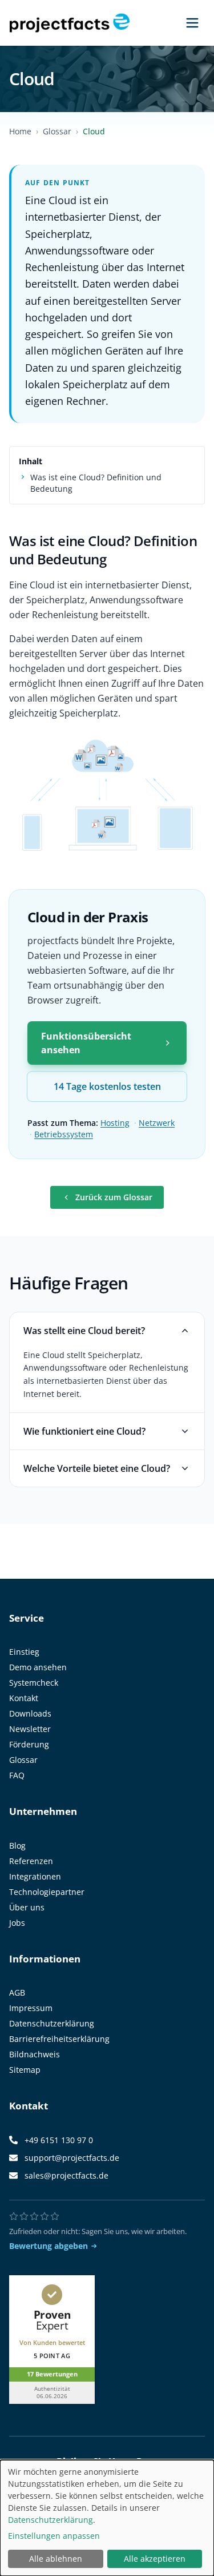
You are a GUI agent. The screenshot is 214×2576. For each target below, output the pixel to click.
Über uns (27, 1907)
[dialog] (107, 2518)
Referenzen (31, 1861)
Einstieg (24, 1652)
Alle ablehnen (56, 2559)
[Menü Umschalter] (192, 23)
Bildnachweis (35, 2054)
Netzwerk (157, 1123)
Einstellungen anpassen (54, 2536)
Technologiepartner (47, 1892)
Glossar (57, 131)
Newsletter (30, 1729)
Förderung (29, 1744)
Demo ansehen (38, 1667)
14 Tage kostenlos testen (107, 1086)
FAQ (17, 1775)
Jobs (17, 1923)
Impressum (31, 2008)
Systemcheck (34, 1683)
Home (20, 131)
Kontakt (24, 1698)
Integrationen (35, 1876)
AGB (17, 1992)
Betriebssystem (64, 1134)
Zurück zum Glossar (114, 1197)
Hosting (115, 1123)
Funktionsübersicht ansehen (86, 1043)
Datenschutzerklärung (52, 2023)
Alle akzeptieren (155, 2559)
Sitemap (25, 2070)
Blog (17, 1846)
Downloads (30, 1713)
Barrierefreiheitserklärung (59, 2039)
